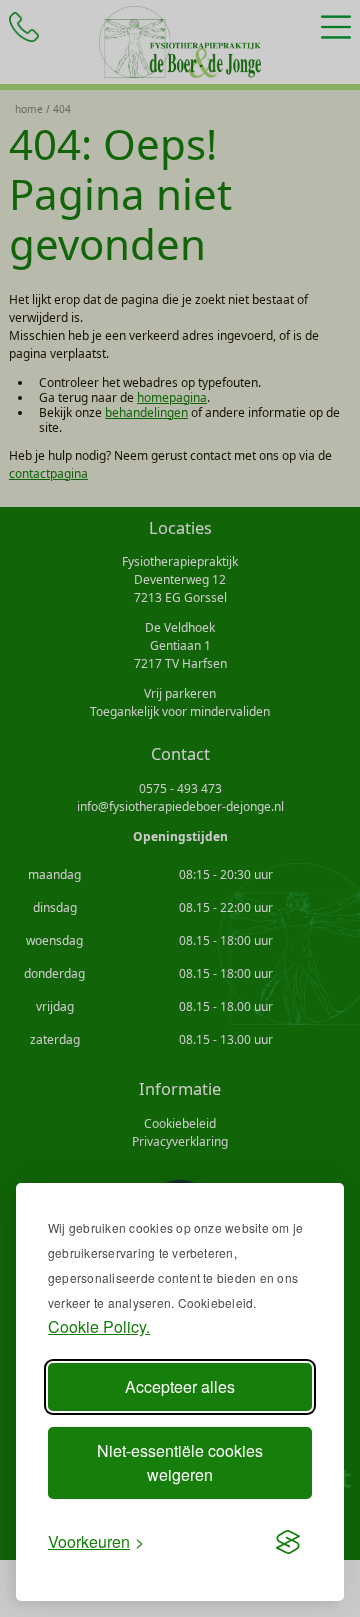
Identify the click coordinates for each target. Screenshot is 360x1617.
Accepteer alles (180, 1386)
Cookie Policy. (99, 1326)
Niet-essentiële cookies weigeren (180, 1462)
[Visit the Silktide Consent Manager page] (288, 1542)
